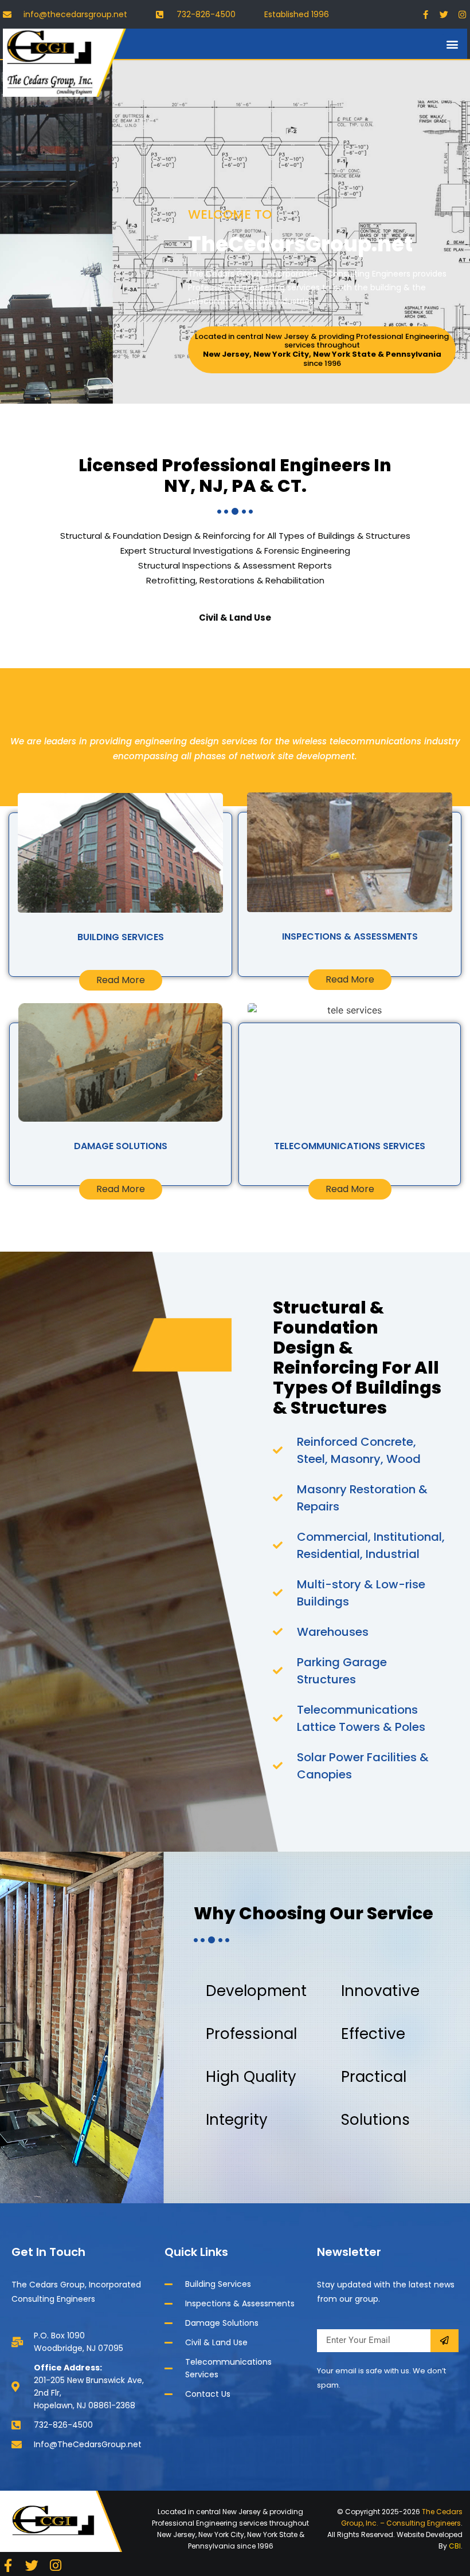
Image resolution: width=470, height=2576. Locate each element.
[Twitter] (444, 14)
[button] (452, 44)
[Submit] (444, 2341)
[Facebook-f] (425, 14)
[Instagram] (462, 14)
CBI (455, 2546)
